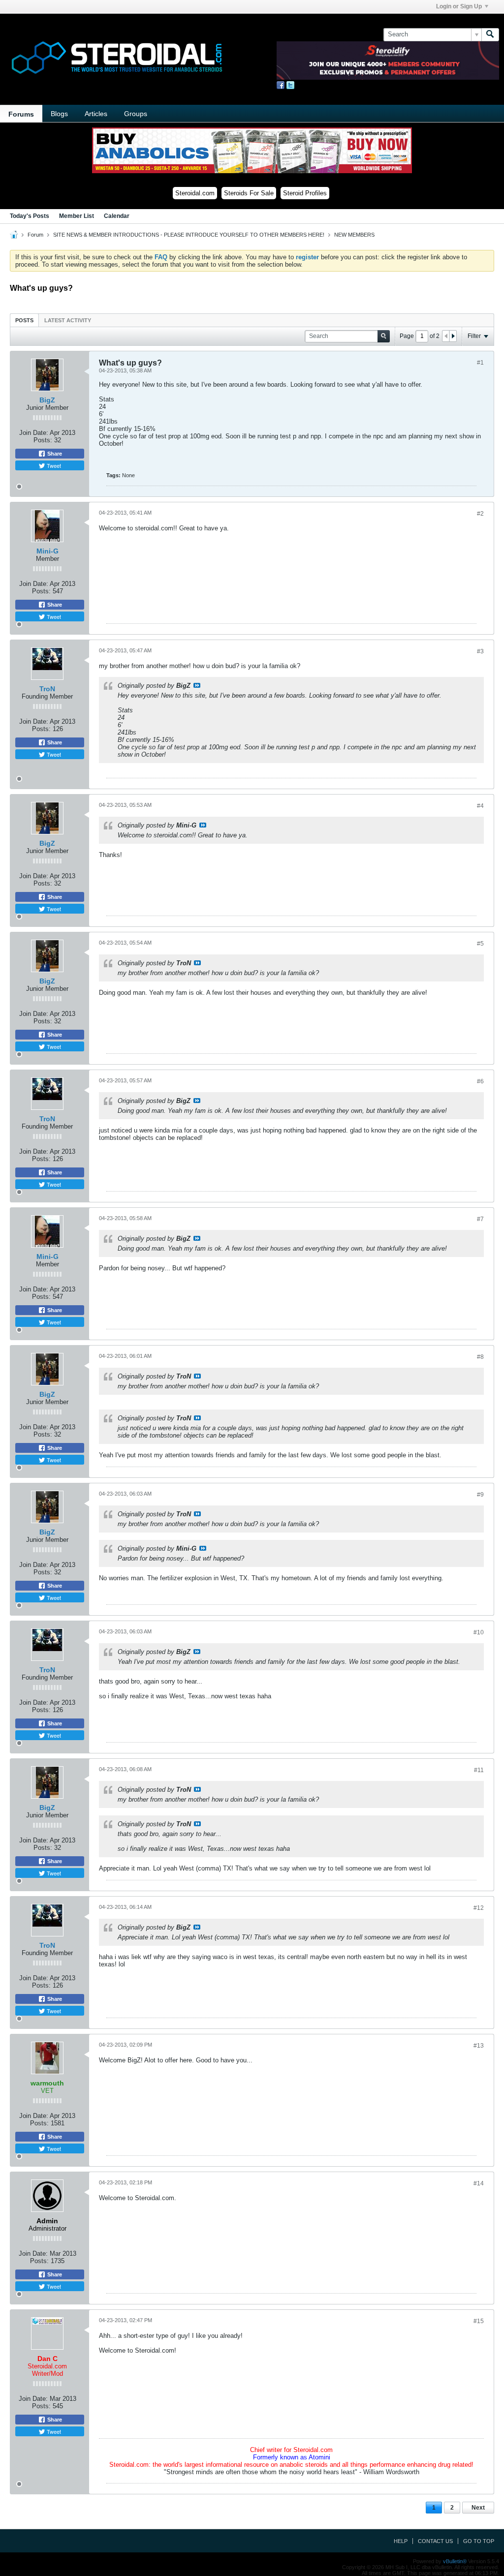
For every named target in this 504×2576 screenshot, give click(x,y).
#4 (480, 806)
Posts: (43, 440)
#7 (480, 1219)
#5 (480, 944)
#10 (479, 1632)
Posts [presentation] (24, 320)
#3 (480, 651)
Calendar (117, 216)
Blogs (59, 114)
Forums (21, 114)
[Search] (490, 34)
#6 (480, 1081)
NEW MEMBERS (354, 235)
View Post (197, 685)
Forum (35, 235)
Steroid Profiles (305, 193)
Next (478, 2508)
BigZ (47, 400)
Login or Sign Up (459, 6)
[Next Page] (453, 336)
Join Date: (34, 433)
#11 (479, 1770)
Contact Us (435, 2541)
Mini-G (47, 551)
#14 (479, 2183)
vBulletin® (455, 2561)
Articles (96, 114)
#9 (480, 1495)
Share (54, 454)
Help (401, 2541)
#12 (479, 1908)
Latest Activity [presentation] (68, 320)
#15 (479, 2321)
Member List (77, 216)
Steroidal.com (195, 193)
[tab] (24, 320)
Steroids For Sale (249, 193)
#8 (480, 1357)
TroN (47, 689)
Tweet (53, 465)
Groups (136, 114)
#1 (480, 363)
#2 (480, 514)
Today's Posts (30, 216)
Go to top (479, 2541)
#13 (479, 2046)
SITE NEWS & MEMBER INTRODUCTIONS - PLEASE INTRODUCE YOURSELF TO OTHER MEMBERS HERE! (189, 235)
